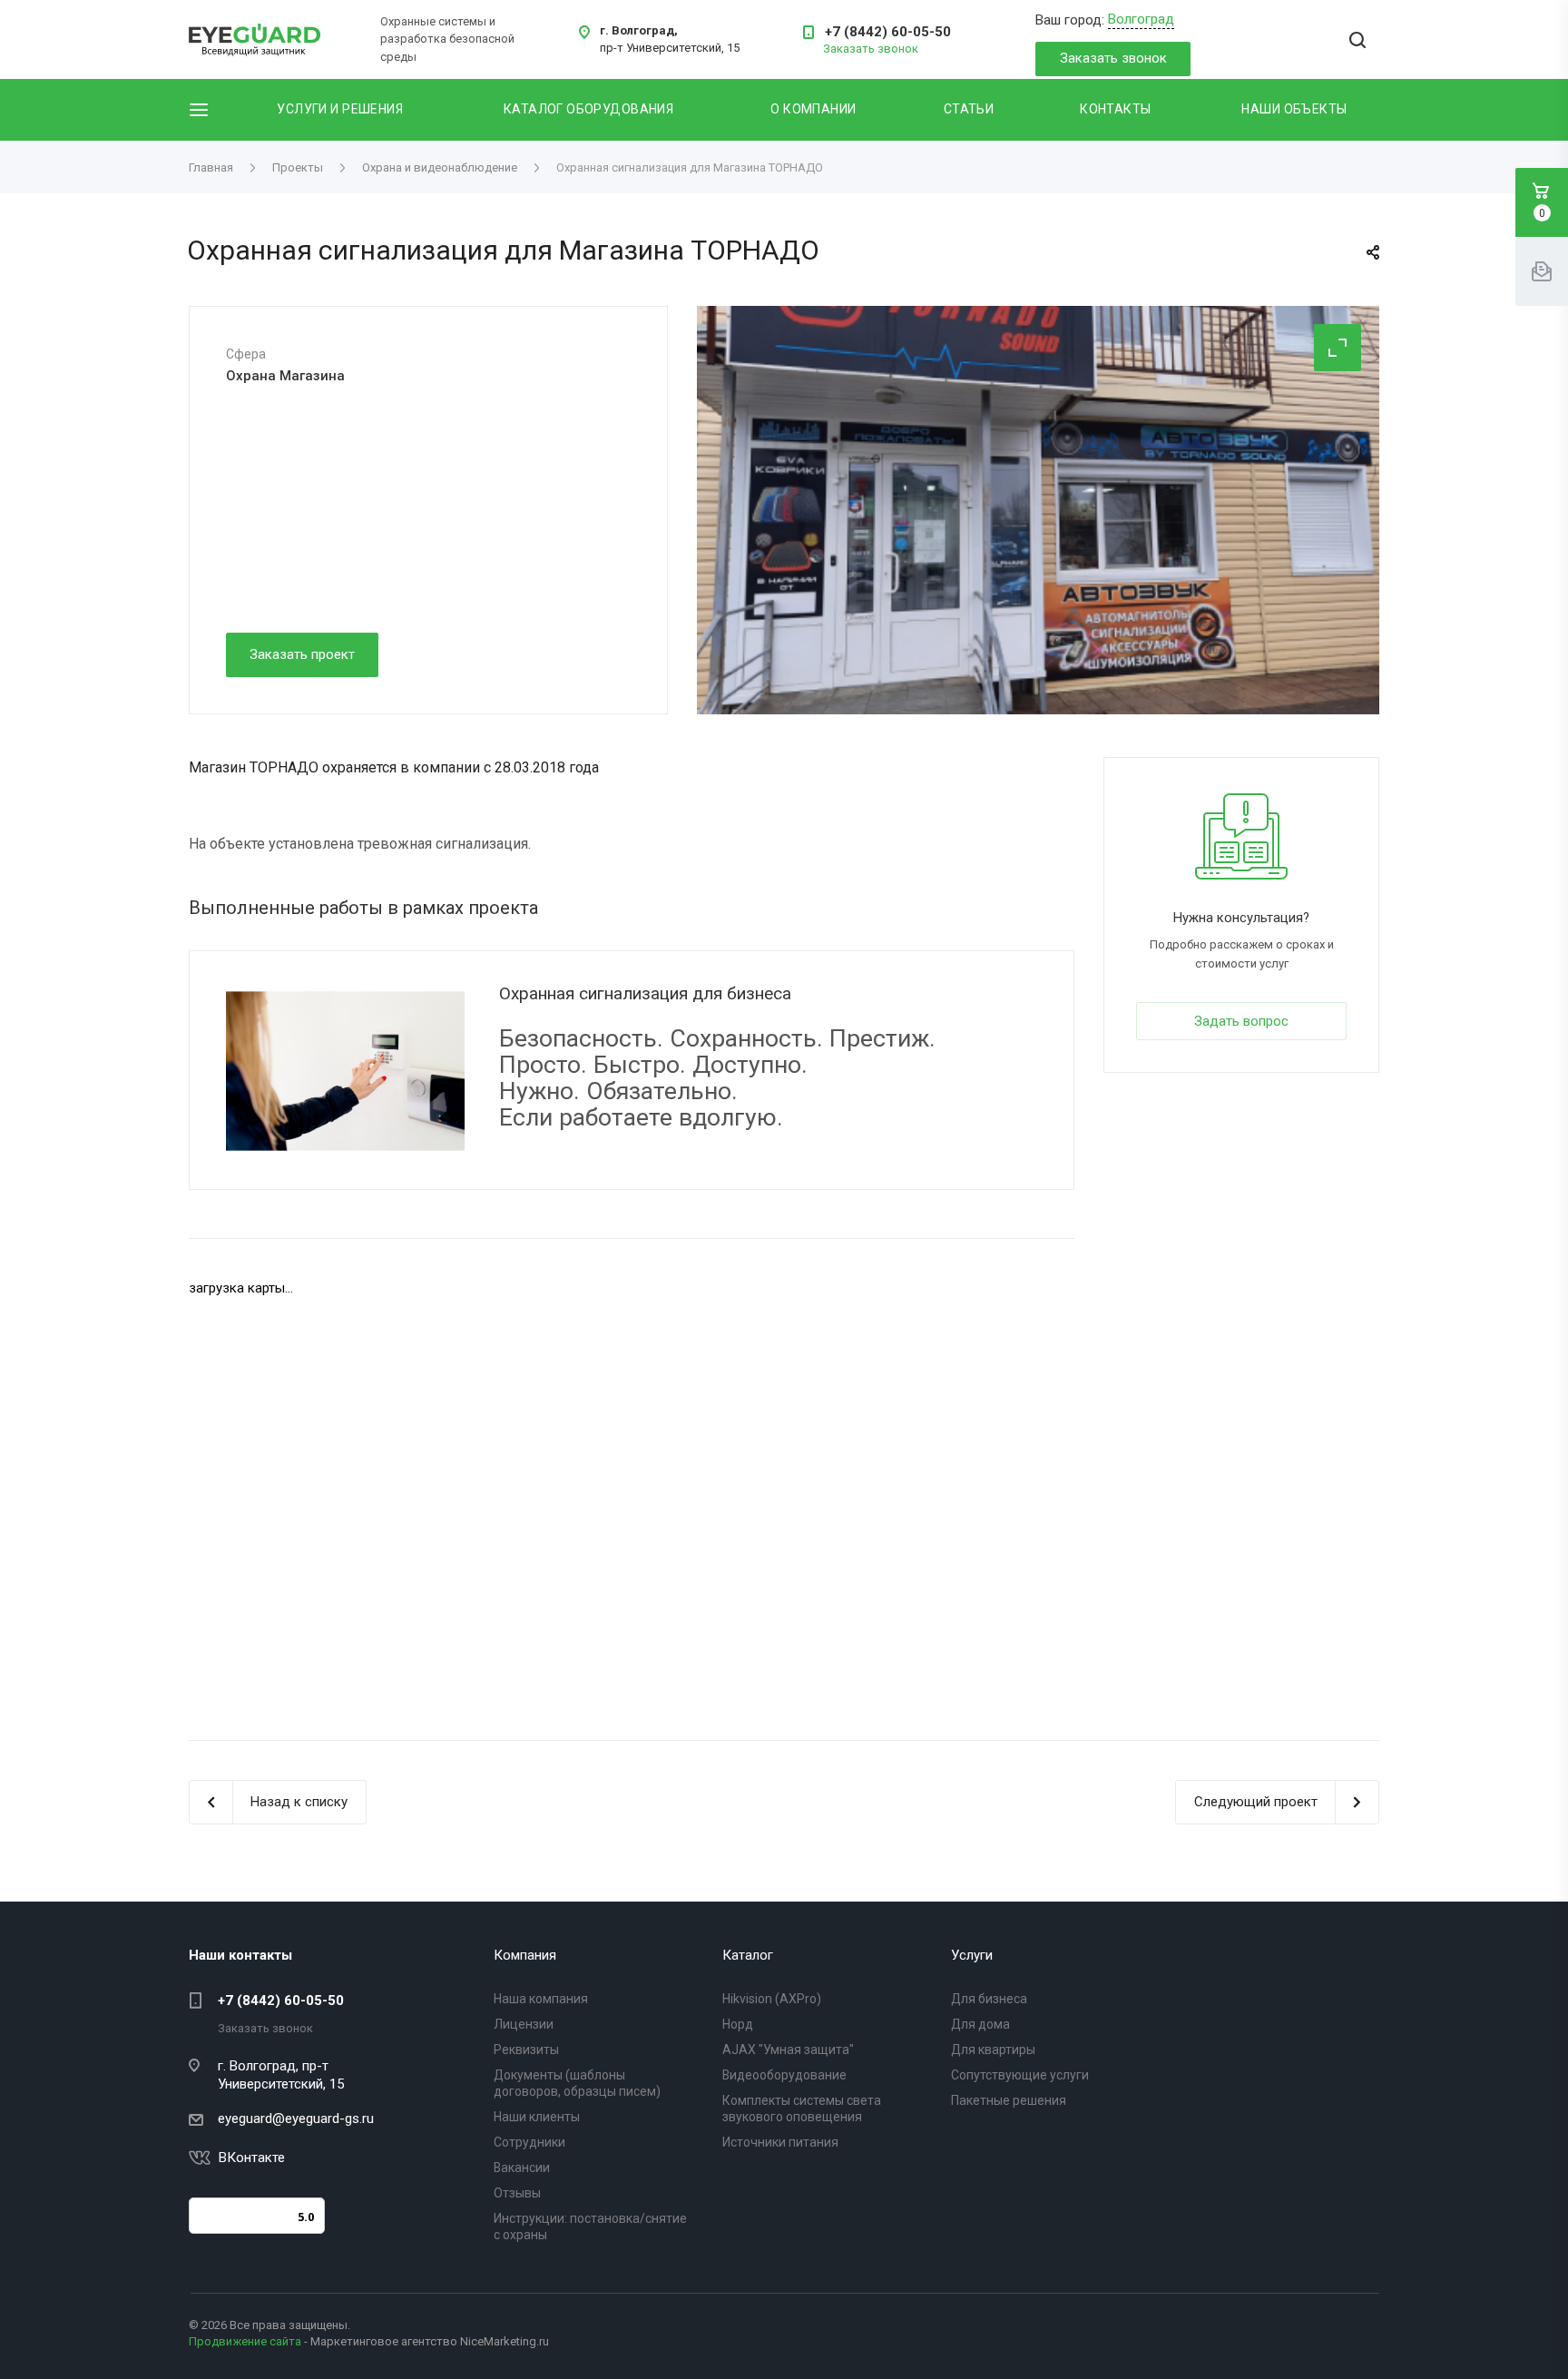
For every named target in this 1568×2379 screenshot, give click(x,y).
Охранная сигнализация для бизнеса (645, 993)
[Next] (1341, 676)
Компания (525, 1955)
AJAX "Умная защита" (788, 2050)
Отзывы (517, 2193)
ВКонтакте (252, 2158)
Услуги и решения (340, 109)
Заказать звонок (1113, 58)
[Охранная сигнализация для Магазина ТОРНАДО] (1038, 510)
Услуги (972, 1955)
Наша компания (541, 1999)
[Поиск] (1357, 41)
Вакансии (522, 2168)
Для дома (980, 2024)
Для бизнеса (989, 1999)
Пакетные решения (1009, 2100)
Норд (738, 2024)
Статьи (969, 109)
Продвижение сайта (245, 2341)
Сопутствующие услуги (1020, 2075)
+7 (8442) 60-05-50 (888, 32)
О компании (813, 109)
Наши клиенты (537, 2117)
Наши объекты (1294, 109)
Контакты (1115, 109)
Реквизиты (526, 2050)
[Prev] (1286, 676)
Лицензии (524, 2024)
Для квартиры (993, 2050)
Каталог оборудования (588, 109)
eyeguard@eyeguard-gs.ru (296, 2118)
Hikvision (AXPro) (772, 1999)
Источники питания (780, 2142)
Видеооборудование (784, 2075)
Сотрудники (529, 2142)
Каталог (748, 1955)
